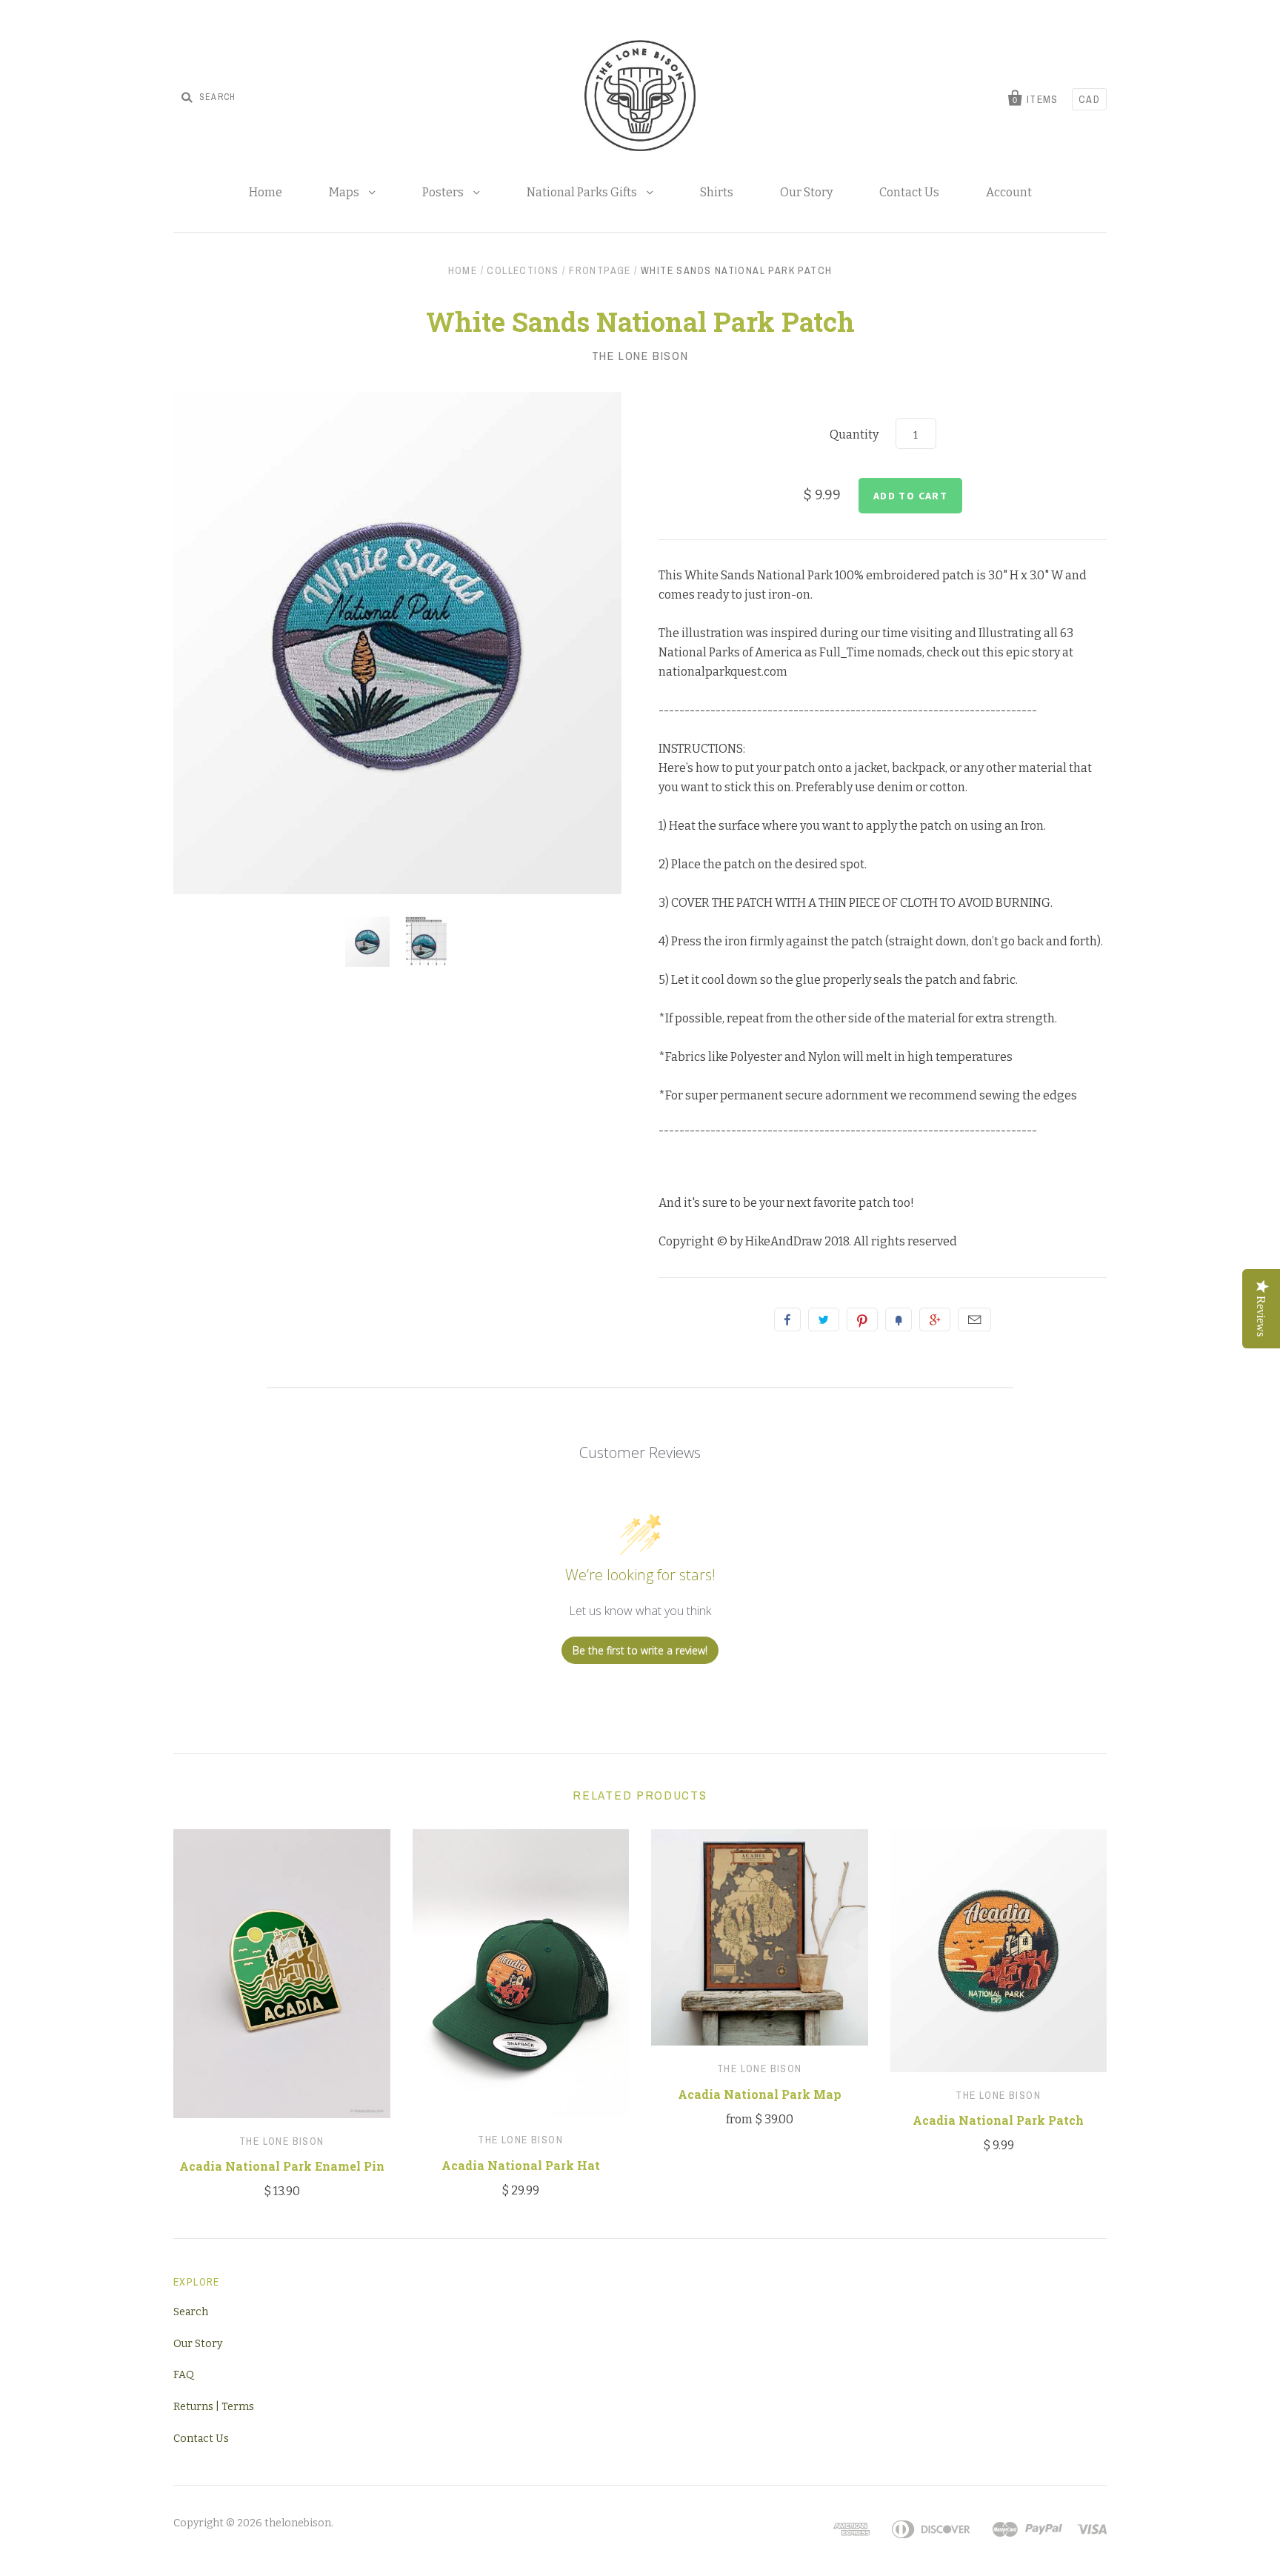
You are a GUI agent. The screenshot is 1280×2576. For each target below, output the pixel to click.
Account (1009, 192)
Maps (345, 192)
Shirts (717, 192)
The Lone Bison (640, 356)
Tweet (824, 1319)
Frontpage (600, 270)
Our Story (806, 192)
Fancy (899, 1319)
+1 (935, 1319)
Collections (523, 270)
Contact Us (909, 192)
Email (974, 1319)
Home (266, 192)
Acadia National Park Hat (521, 2165)
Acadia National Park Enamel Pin (282, 2166)
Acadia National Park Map (760, 2094)
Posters (444, 192)
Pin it (862, 1319)
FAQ (184, 2375)
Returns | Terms (214, 2407)
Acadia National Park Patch (998, 2120)
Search (191, 2312)
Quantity (854, 435)
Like (787, 1319)
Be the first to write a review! (640, 1650)
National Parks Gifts (583, 192)
